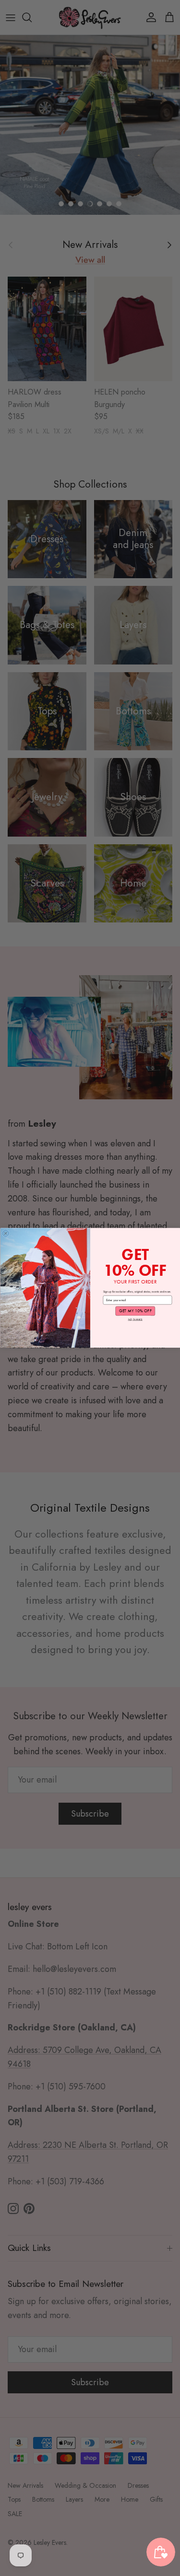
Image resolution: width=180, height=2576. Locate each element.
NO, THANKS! (135, 1319)
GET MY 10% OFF (135, 1311)
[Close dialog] (6, 1234)
